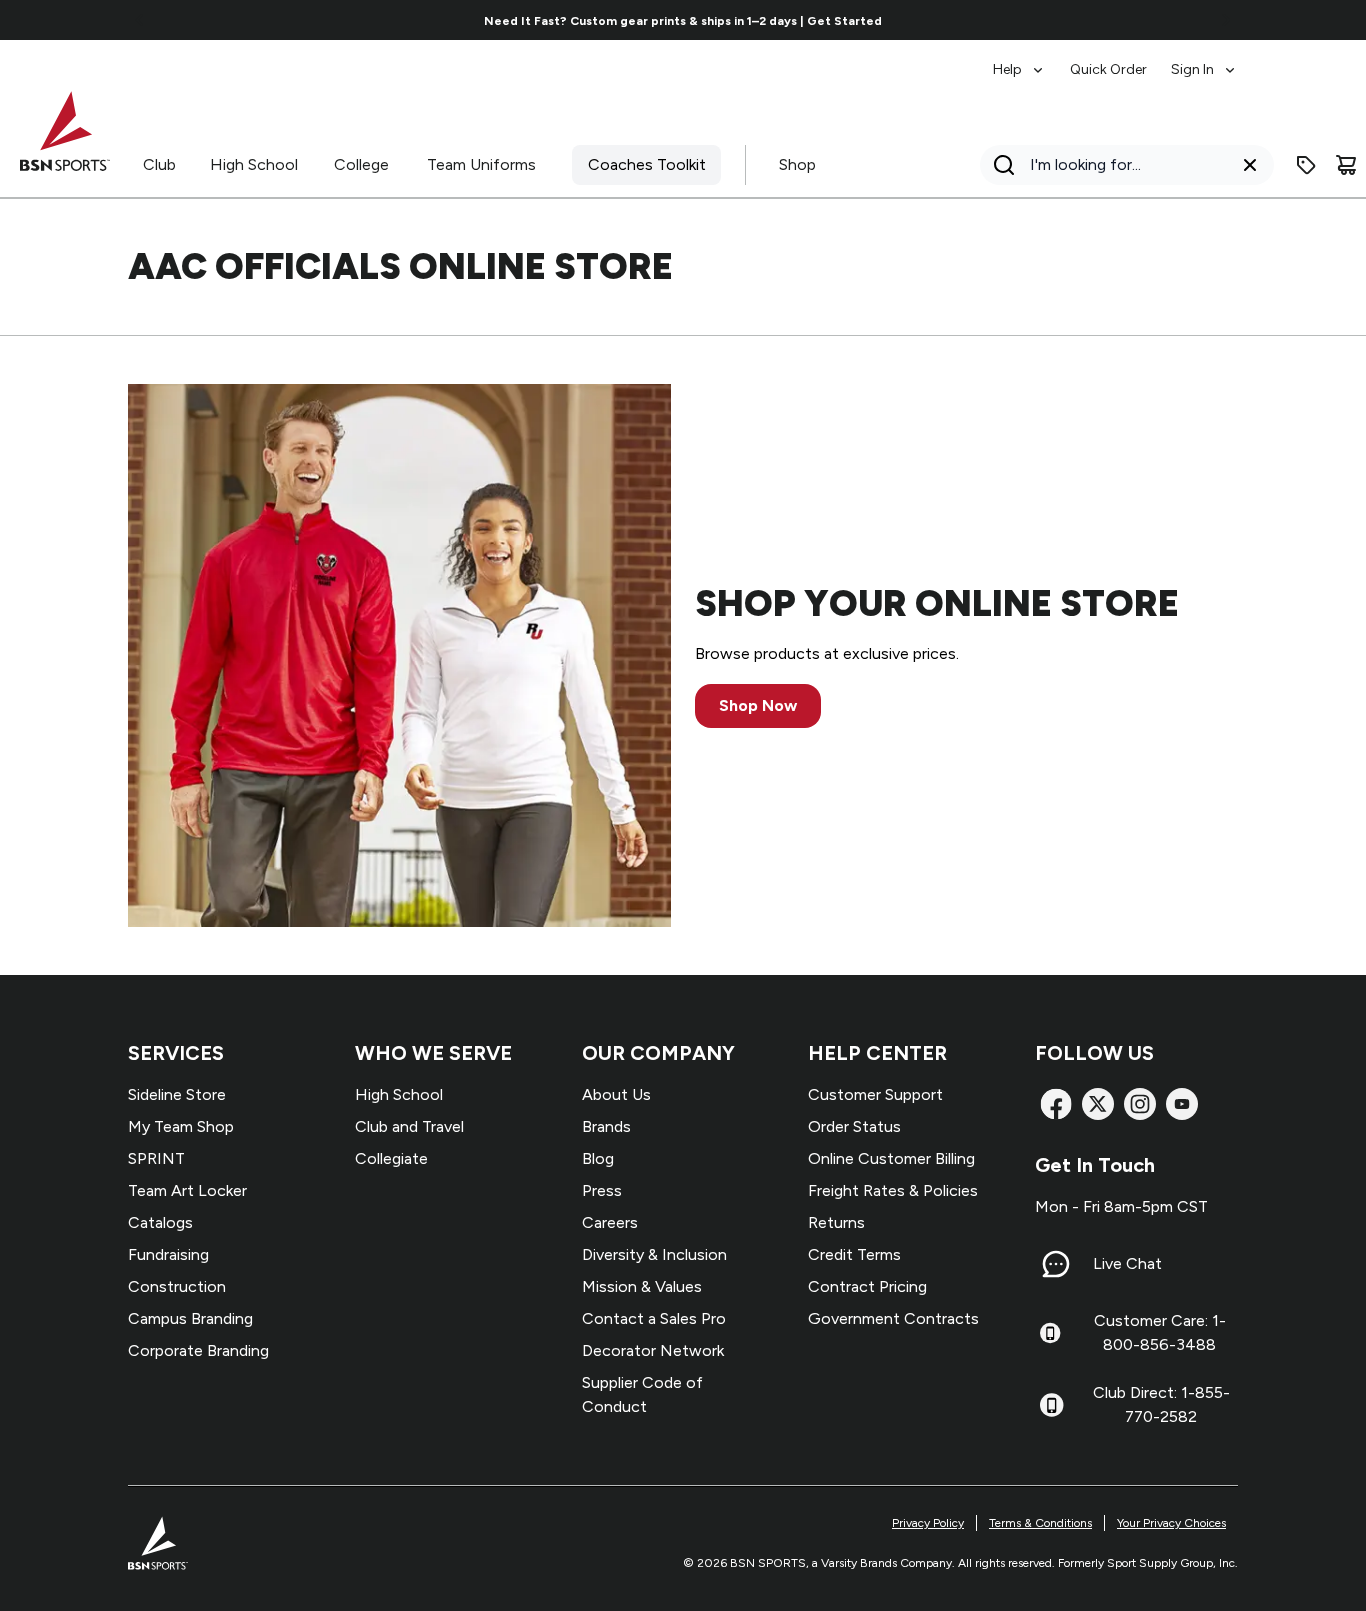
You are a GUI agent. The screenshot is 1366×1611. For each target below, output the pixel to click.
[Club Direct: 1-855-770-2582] (1051, 1405)
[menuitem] (1019, 60)
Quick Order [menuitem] (1108, 69)
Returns (836, 1222)
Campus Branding (190, 1318)
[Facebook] (1056, 1104)
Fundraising (168, 1254)
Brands (606, 1126)
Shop (797, 164)
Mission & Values (642, 1286)
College (361, 164)
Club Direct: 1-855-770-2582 (1161, 1404)
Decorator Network (653, 1350)
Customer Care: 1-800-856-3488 (1160, 1332)
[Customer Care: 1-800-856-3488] (1050, 1333)
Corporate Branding (198, 1350)
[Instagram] (1140, 1104)
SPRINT (156, 1158)
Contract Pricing (867, 1286)
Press (602, 1190)
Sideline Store (177, 1094)
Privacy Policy (928, 1523)
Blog (598, 1158)
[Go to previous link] (140, 20)
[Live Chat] (1056, 1264)
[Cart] (1346, 165)
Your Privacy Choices (1171, 1523)
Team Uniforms (481, 164)
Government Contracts (893, 1318)
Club (159, 164)
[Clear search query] (1250, 165)
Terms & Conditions (1040, 1523)
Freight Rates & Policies (893, 1190)
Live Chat (1127, 1263)
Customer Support (875, 1094)
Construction (177, 1286)
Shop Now (758, 705)
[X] (1098, 1104)
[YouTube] (1182, 1104)
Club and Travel (409, 1126)
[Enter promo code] (1306, 165)
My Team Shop (181, 1126)
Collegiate (391, 1158)
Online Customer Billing (891, 1158)
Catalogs (160, 1222)
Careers (610, 1222)
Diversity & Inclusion (654, 1254)
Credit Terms (854, 1254)
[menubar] (1115, 60)
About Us (616, 1094)
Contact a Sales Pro (654, 1318)
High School (254, 164)
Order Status (854, 1126)
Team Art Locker (187, 1190)
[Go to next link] (1226, 20)
